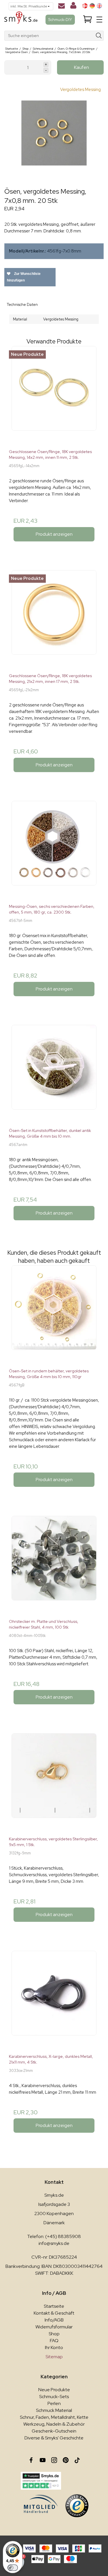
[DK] (85, 6)
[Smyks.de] (21, 20)
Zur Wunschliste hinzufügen (24, 277)
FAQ (54, 2341)
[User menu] (73, 7)
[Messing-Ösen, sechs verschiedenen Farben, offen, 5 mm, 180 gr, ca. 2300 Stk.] (54, 850)
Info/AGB (54, 2320)
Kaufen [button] (82, 67)
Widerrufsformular (54, 2327)
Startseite (54, 2306)
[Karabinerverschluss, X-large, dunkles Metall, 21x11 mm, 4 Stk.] (54, 2000)
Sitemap (54, 2357)
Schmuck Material (54, 2410)
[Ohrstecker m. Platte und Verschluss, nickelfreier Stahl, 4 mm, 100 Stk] (54, 1565)
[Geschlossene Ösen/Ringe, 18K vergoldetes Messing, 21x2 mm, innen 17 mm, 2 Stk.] (54, 619)
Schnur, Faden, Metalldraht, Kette (54, 2417)
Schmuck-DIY (60, 20)
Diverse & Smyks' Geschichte (54, 2438)
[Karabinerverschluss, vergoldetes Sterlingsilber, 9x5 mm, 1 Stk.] (54, 1783)
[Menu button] (99, 20)
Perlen (54, 2403)
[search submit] (99, 36)
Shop (54, 2334)
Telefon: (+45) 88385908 (54, 2236)
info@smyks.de (54, 2243)
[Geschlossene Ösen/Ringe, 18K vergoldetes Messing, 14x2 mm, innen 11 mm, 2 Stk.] (54, 395)
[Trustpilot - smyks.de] (41, 2481)
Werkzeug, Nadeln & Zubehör (54, 2424)
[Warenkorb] (88, 20)
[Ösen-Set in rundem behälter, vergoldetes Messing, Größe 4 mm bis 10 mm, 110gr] (54, 1315)
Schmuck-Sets (54, 2397)
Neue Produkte (54, 2390)
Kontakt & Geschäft (54, 2313)
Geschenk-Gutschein (54, 2431)
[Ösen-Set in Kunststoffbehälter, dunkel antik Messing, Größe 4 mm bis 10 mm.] (54, 1074)
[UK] (99, 6)
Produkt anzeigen (54, 534)
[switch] (13, 2568)
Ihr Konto (54, 2347)
